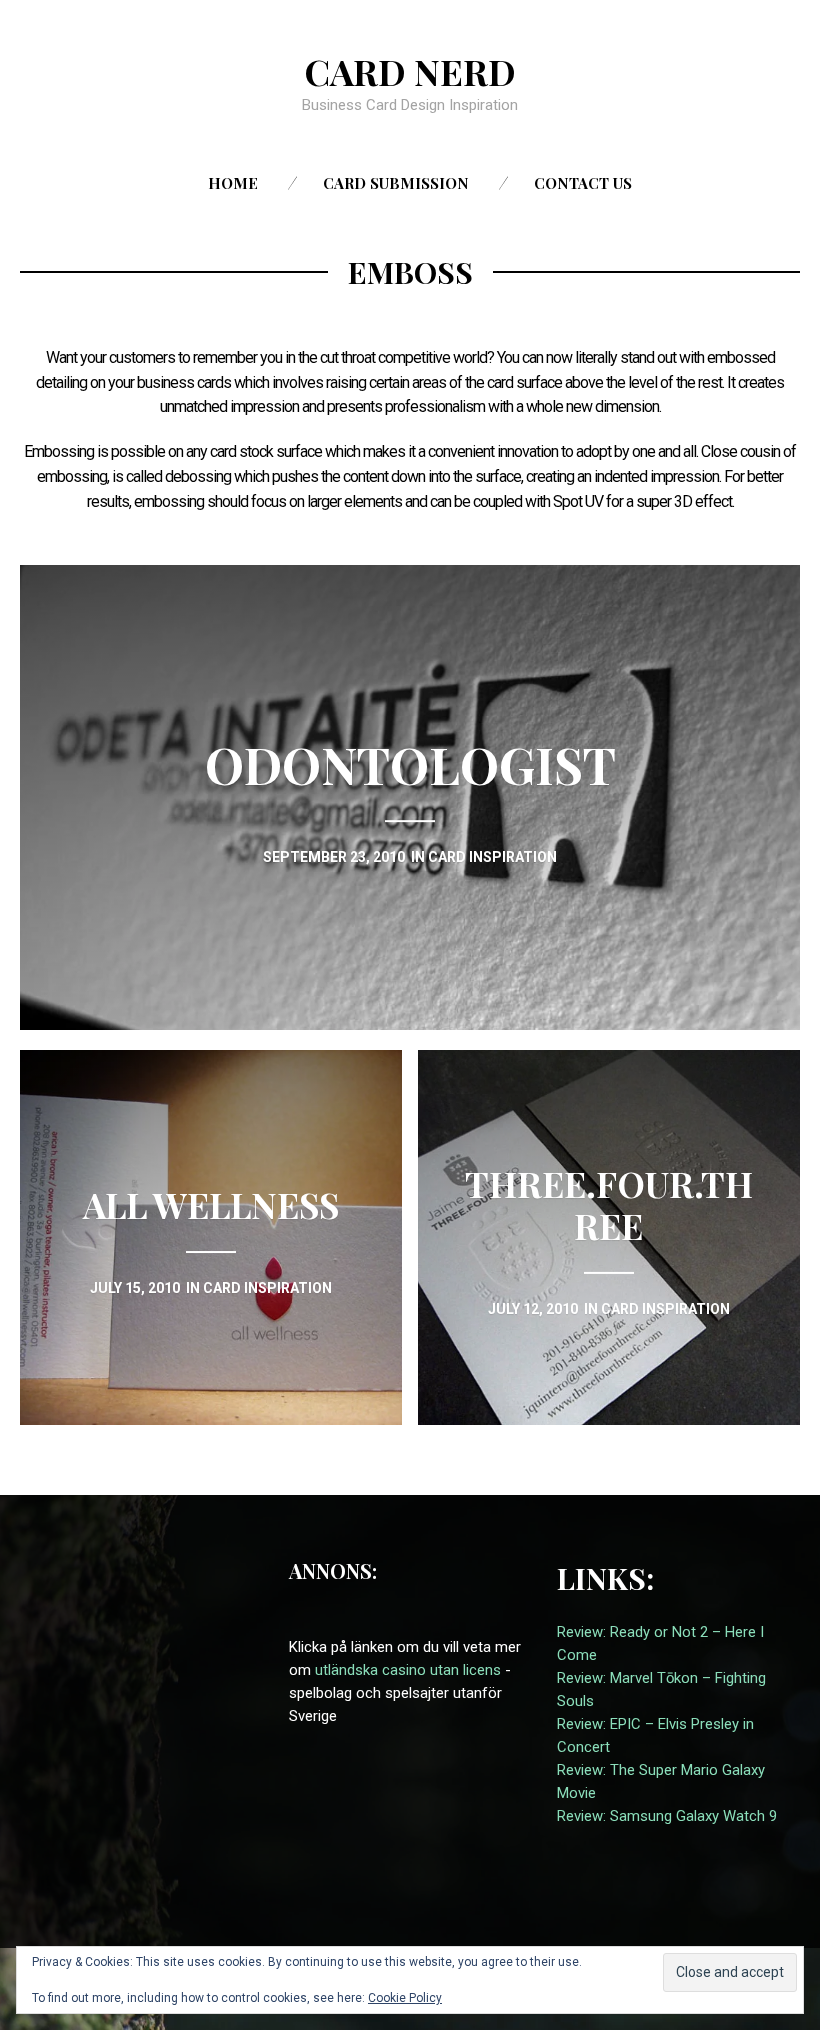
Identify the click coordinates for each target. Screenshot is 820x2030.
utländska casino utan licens (408, 1670)
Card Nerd (410, 71)
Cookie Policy (405, 1998)
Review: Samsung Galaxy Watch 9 (667, 1816)
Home (233, 183)
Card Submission (396, 183)
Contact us (583, 183)
